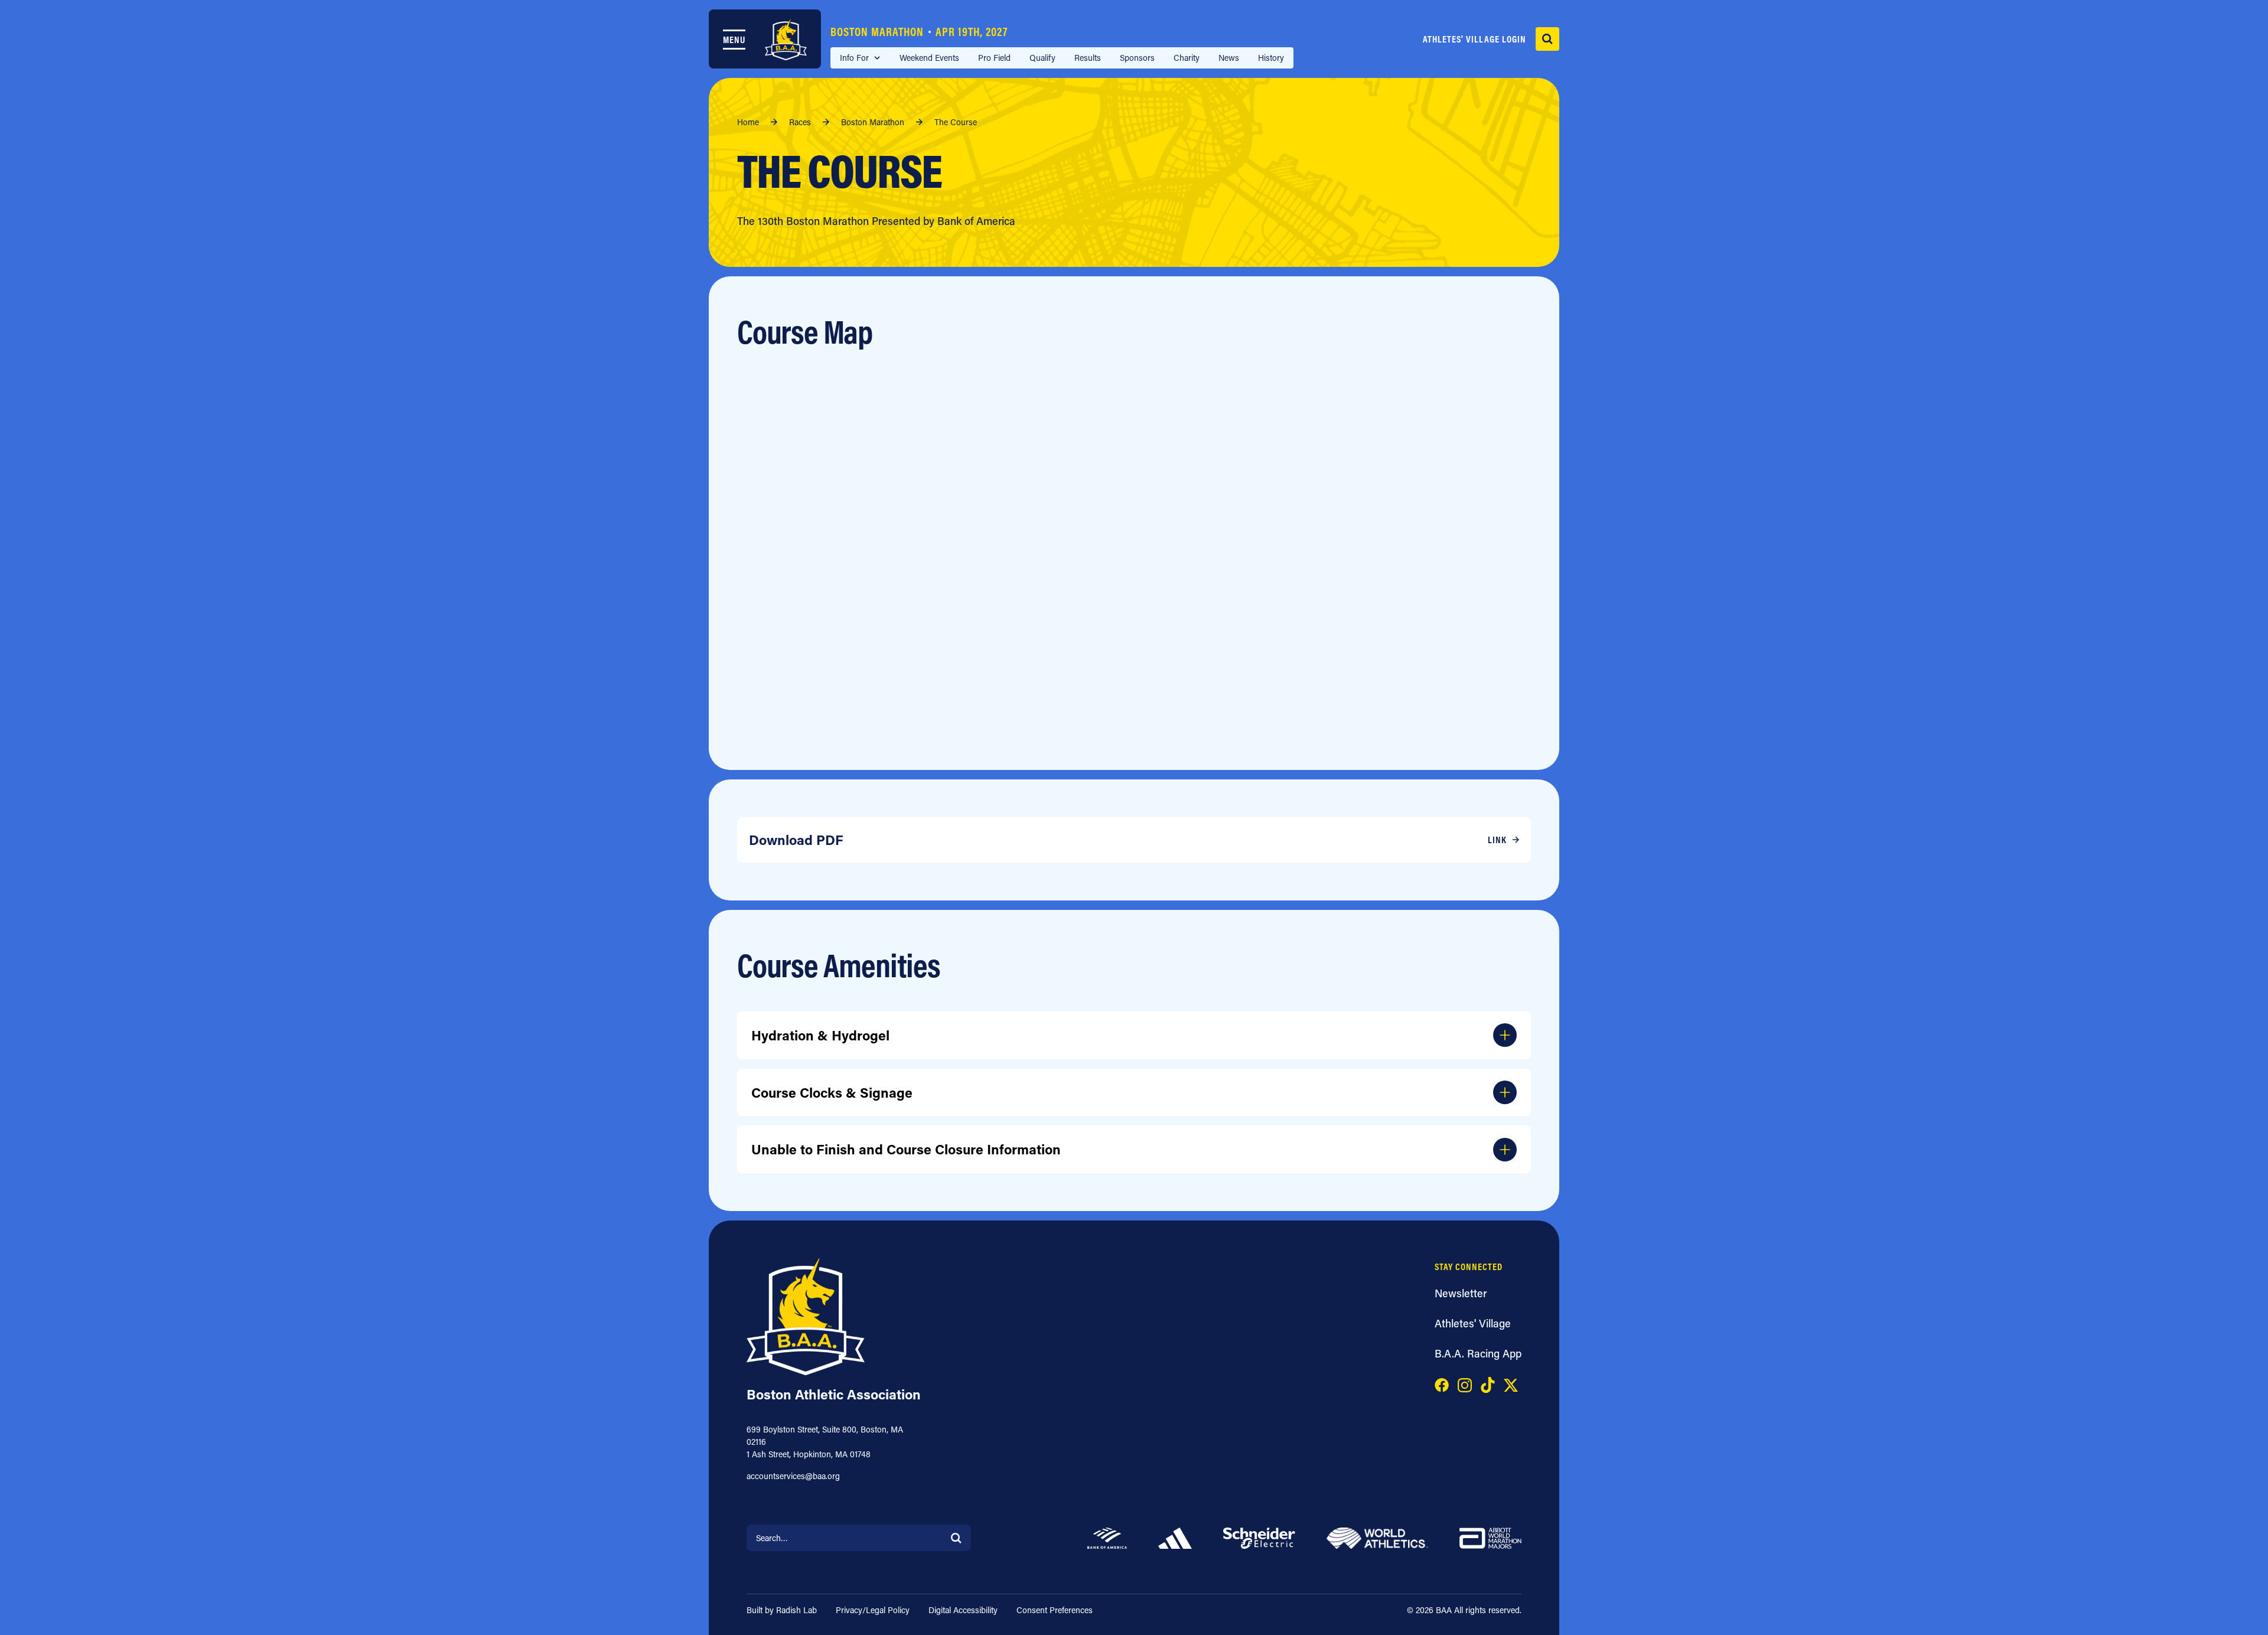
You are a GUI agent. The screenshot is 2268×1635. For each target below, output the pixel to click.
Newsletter (1461, 1293)
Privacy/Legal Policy (873, 1610)
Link (1497, 840)
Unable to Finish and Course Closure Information (906, 1149)
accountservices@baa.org (793, 1476)
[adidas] (1175, 1536)
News (1229, 58)
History (1271, 58)
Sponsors (1137, 58)
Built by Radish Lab (782, 1610)
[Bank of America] (1107, 1536)
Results (1088, 58)
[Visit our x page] (1511, 1383)
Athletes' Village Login (1474, 39)
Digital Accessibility (963, 1610)
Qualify (1042, 58)
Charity (1187, 58)
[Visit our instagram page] (1465, 1383)
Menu (734, 40)
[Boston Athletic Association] (786, 40)
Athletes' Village (1473, 1323)
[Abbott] (1490, 1536)
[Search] (956, 1537)
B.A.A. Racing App (1478, 1353)
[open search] (1547, 39)
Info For (854, 58)
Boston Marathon (919, 32)
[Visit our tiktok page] (1488, 1383)
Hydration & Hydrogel (820, 1035)
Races (800, 122)
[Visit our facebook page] (1442, 1383)
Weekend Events (929, 58)
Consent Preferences (1055, 1610)
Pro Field (994, 58)
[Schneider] (1259, 1536)
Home (748, 122)
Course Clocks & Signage (832, 1092)
